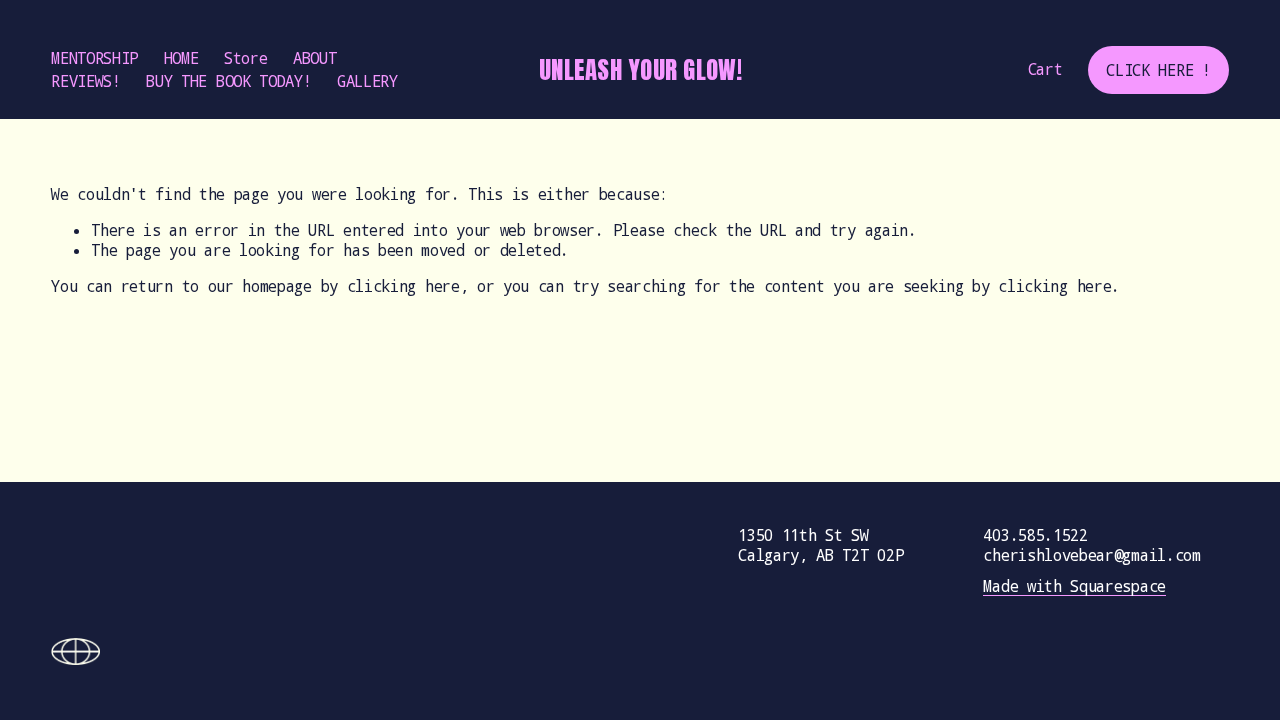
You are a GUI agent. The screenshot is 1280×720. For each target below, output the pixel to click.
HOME (181, 58)
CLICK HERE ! (1158, 70)
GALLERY (367, 81)
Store (245, 58)
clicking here (403, 286)
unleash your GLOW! (640, 69)
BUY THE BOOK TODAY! (228, 81)
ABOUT (314, 58)
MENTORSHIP (94, 58)
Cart (1045, 69)
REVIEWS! (86, 81)
